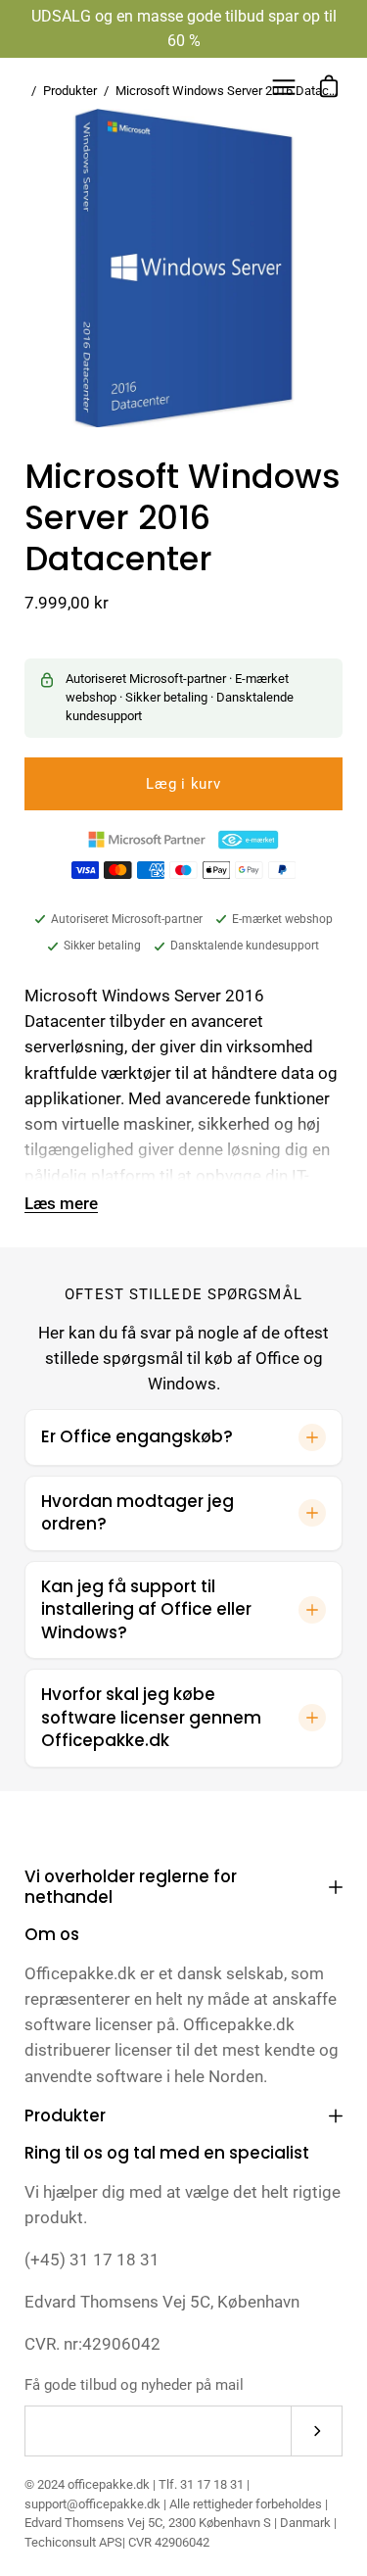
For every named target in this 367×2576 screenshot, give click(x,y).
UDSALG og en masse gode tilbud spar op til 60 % (184, 28)
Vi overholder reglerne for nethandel (131, 1887)
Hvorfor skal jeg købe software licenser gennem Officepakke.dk (151, 1717)
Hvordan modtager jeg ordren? (138, 1513)
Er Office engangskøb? (137, 1436)
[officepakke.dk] (83, 87)
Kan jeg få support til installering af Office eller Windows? (146, 1609)
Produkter (65, 2115)
